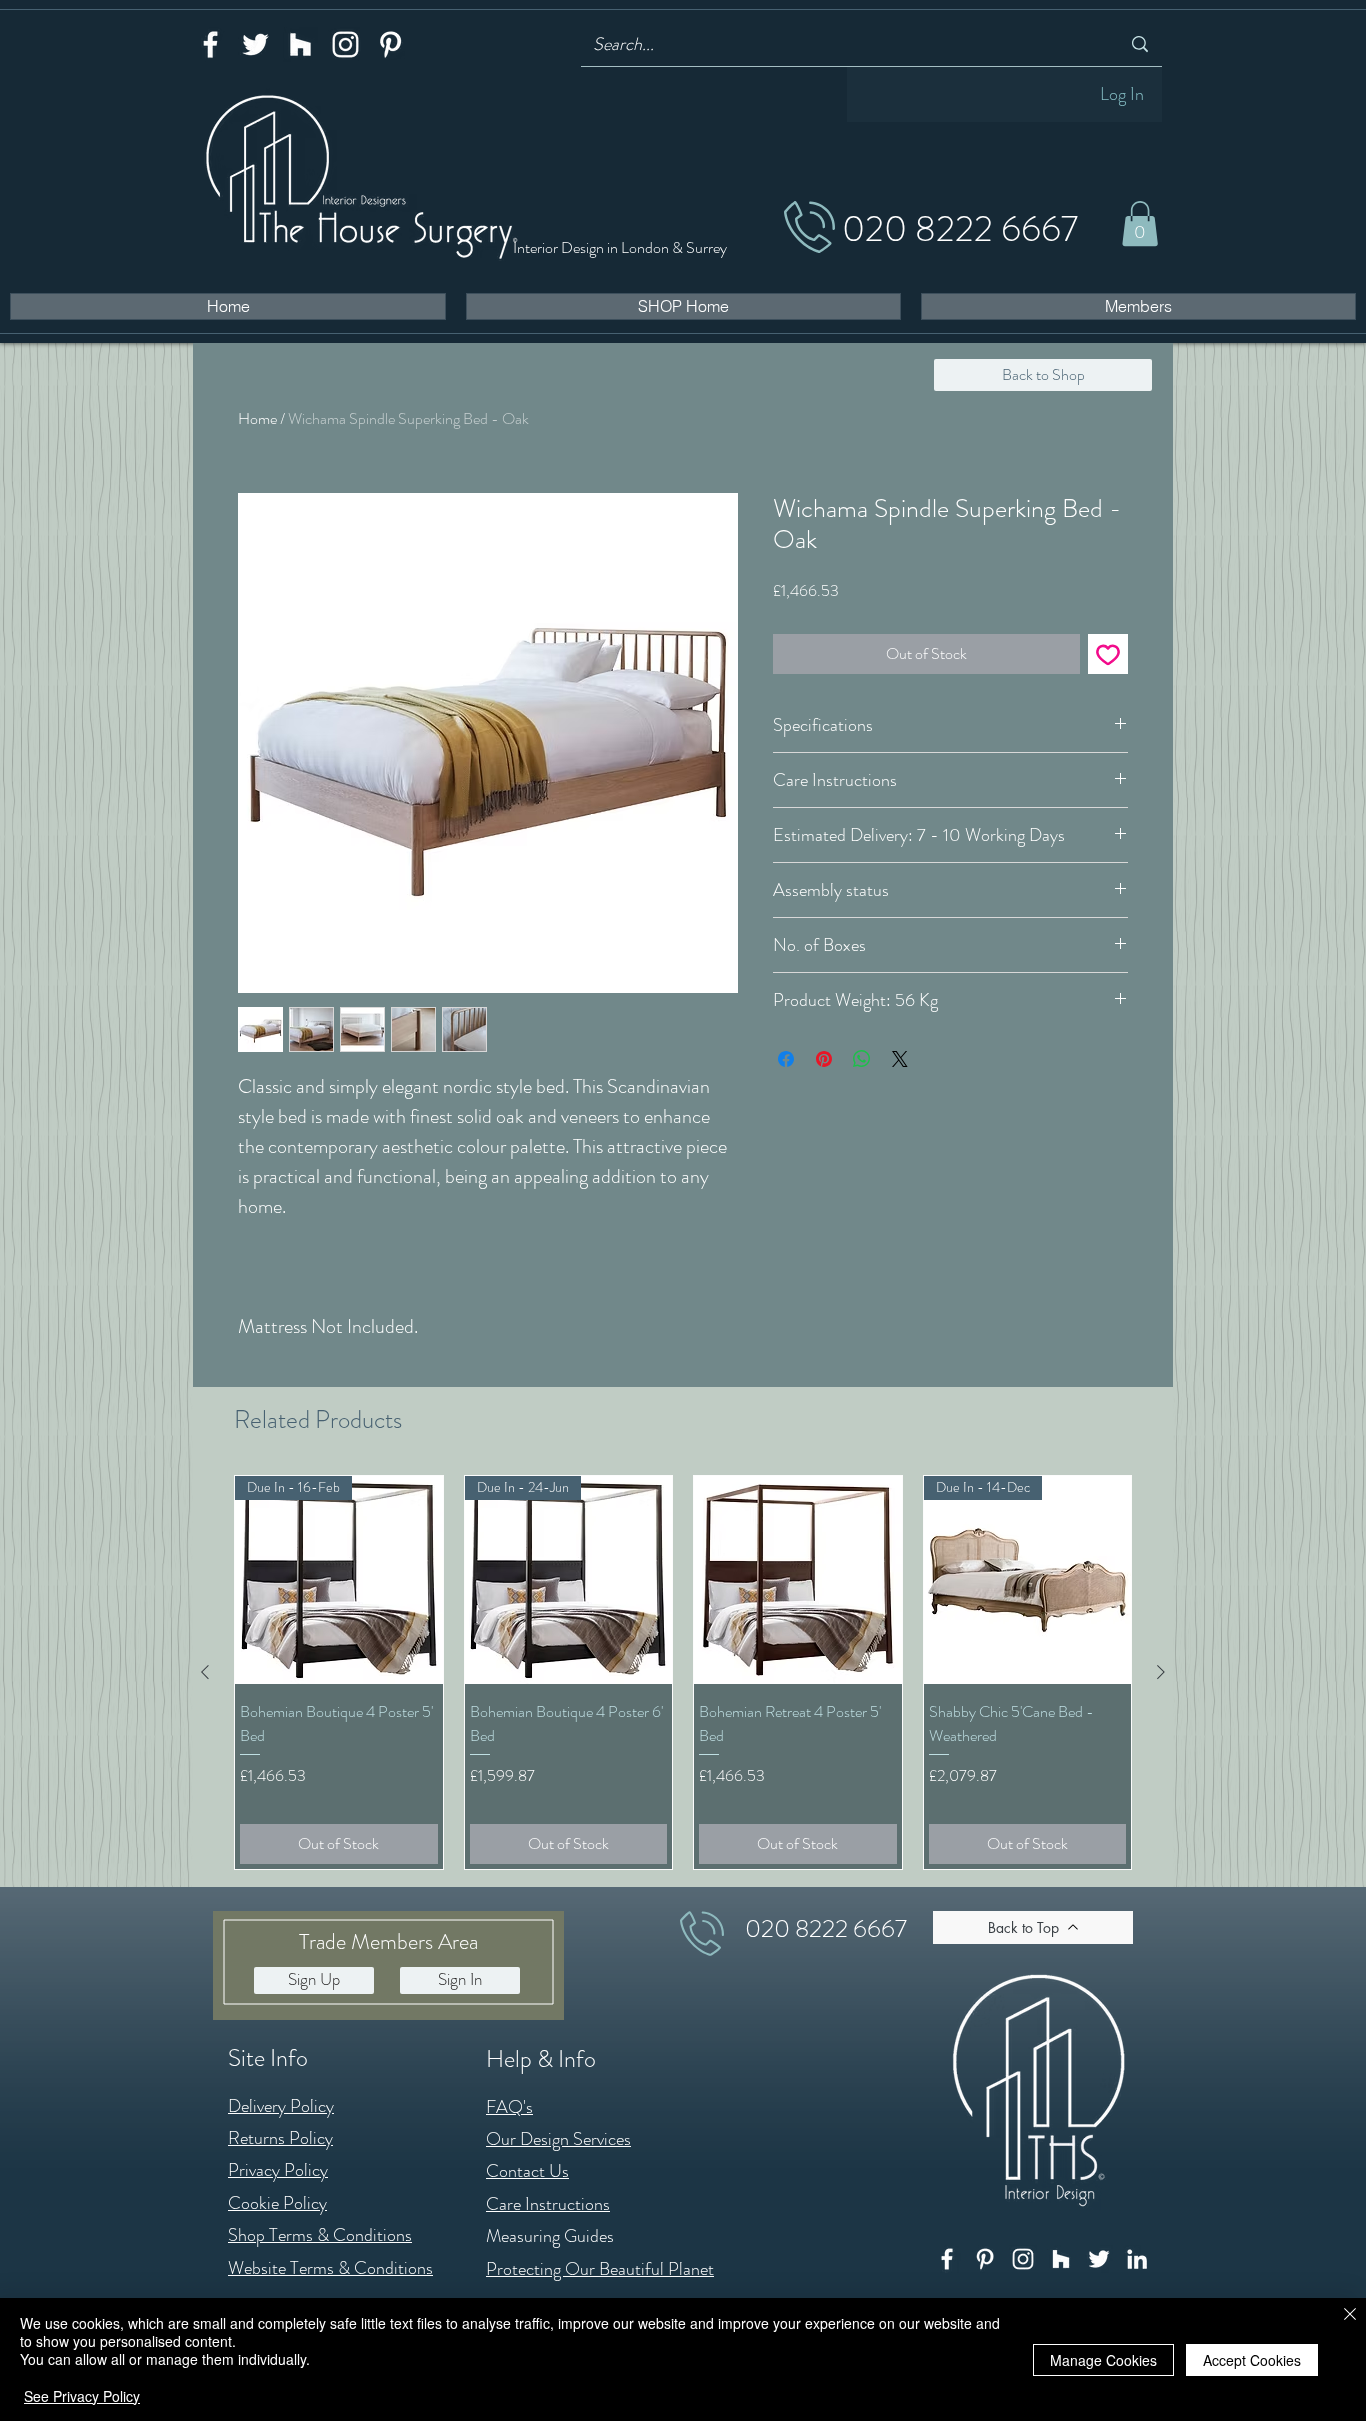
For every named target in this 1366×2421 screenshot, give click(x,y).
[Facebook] (210, 44)
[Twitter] (255, 44)
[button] (1140, 223)
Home (257, 418)
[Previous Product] (205, 1672)
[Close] (1350, 2315)
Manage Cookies (1103, 2360)
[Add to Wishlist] (1108, 654)
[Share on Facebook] (786, 1059)
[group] (683, 1672)
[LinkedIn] (1137, 2259)
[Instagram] (345, 44)
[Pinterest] (390, 44)
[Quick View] (798, 1580)
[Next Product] (1161, 1672)
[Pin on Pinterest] (824, 1059)
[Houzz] (300, 44)
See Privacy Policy (82, 2396)
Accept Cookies (1252, 2360)
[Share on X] (900, 1059)
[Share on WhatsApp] (862, 1059)
